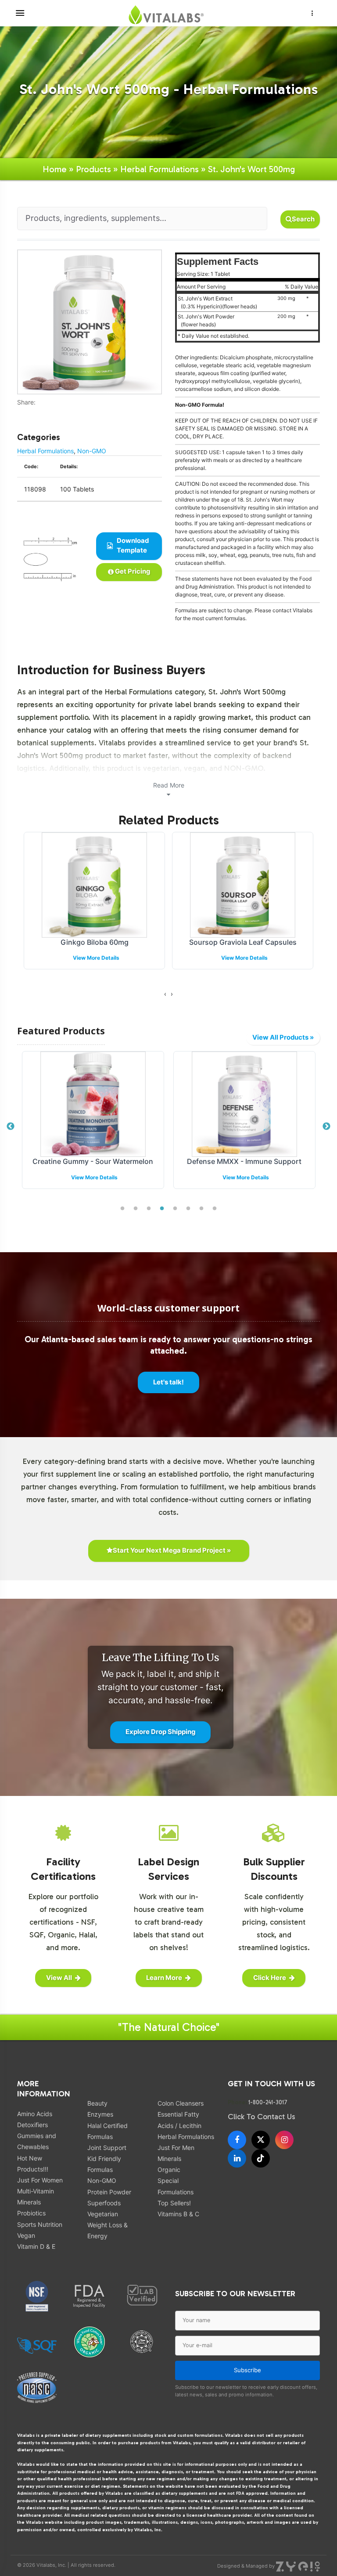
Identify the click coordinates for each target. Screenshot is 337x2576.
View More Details (96, 958)
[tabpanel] (93, 1127)
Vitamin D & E (36, 2246)
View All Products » (283, 1037)
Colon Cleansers (181, 2103)
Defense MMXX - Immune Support (244, 1161)
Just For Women (40, 2180)
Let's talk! (168, 1382)
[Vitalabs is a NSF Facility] (37, 2296)
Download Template (132, 546)
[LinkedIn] (237, 2158)
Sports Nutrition (40, 2224)
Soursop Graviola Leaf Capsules (243, 942)
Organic (169, 2170)
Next (326, 1127)
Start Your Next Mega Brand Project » (172, 1550)
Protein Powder (109, 2192)
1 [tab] (122, 1209)
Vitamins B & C (178, 2214)
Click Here (270, 1978)
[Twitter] (26, 411)
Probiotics (31, 2213)
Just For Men (176, 2148)
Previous (11, 1127)
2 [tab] (136, 1209)
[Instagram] (284, 2140)
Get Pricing (132, 571)
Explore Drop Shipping (160, 1732)
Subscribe (247, 2370)
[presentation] (165, 994)
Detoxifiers (32, 2125)
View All (59, 1978)
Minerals (169, 2159)
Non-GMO (92, 451)
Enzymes (100, 2114)
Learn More (164, 1978)
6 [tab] (188, 1209)
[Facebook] (20, 411)
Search (303, 219)
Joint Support (107, 2148)
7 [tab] (201, 1209)
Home (55, 169)
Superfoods (104, 2203)
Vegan (26, 2235)
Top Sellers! (174, 2203)
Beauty (97, 2103)
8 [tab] (215, 1209)
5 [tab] (175, 1209)
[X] (261, 2140)
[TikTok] (261, 2158)
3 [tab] (149, 1209)
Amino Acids (35, 2114)
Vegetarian (103, 2214)
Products (93, 169)
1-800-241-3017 (268, 2102)
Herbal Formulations (160, 169)
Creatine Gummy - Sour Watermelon (93, 1161)
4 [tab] (162, 1209)
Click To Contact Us (262, 2117)
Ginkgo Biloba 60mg (95, 942)
